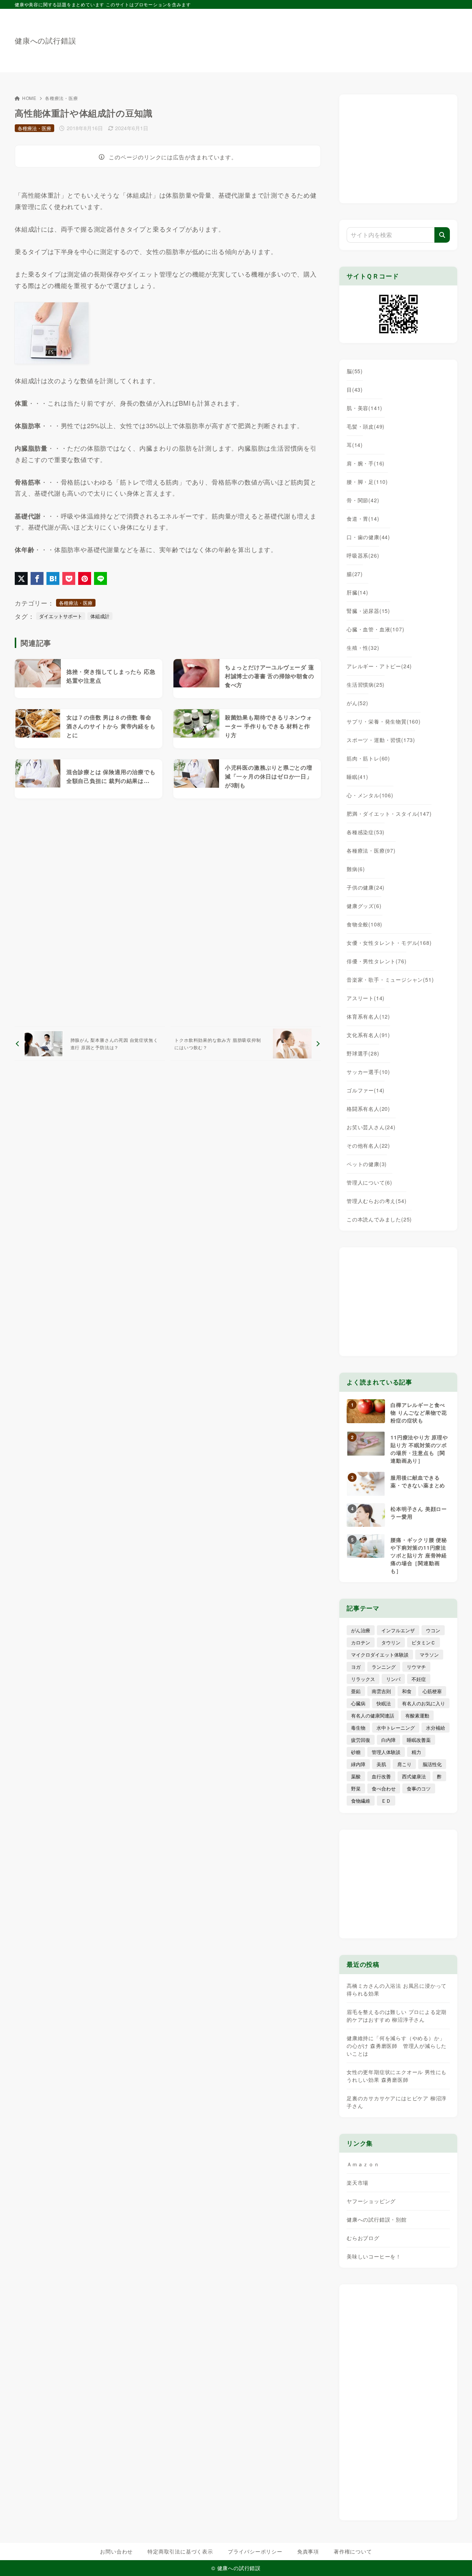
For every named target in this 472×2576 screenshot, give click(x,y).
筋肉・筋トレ (368, 758)
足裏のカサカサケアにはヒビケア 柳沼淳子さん (397, 2102)
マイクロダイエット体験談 (380, 1655)
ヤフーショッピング (371, 2201)
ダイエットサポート (61, 616)
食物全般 (365, 924)
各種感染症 (366, 832)
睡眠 (358, 777)
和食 (407, 1691)
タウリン (391, 1642)
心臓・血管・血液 (375, 629)
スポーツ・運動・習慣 (381, 740)
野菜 (356, 1788)
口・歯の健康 (368, 537)
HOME (29, 98)
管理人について (369, 1182)
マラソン (429, 1655)
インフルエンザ (398, 1630)
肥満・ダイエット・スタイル (389, 814)
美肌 (381, 1764)
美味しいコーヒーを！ (374, 2256)
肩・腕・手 (366, 463)
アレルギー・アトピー (379, 666)
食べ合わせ (384, 1788)
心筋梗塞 (432, 1691)
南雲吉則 (381, 1691)
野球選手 (363, 1053)
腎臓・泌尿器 (368, 611)
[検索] (442, 235)
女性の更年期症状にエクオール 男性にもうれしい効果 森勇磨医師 (397, 2076)
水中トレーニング (396, 1728)
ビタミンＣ (424, 1642)
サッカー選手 (368, 1072)
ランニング (384, 1667)
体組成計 (100, 616)
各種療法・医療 (62, 98)
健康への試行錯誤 (45, 41)
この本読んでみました (379, 1219)
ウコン (433, 1630)
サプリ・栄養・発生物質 (384, 721)
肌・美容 (365, 408)
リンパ (393, 1679)
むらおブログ (363, 2238)
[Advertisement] (323, 37)
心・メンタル (370, 795)
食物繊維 (361, 1801)
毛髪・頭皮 (366, 426)
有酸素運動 (417, 1715)
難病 (356, 869)
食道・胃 (363, 519)
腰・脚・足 (367, 482)
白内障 (388, 1740)
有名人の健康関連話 (373, 1715)
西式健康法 (414, 1776)
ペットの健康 (367, 1164)
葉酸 (356, 1776)
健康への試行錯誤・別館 (377, 2219)
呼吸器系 (363, 555)
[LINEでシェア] (100, 578)
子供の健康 (366, 887)
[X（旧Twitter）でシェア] (21, 578)
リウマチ (416, 1667)
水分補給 (435, 1728)
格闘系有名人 (368, 1109)
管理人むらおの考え (376, 1201)
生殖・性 (363, 648)
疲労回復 (361, 1740)
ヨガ (356, 1667)
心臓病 (358, 1703)
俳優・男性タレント (376, 961)
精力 (416, 1752)
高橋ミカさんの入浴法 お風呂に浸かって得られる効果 (397, 1989)
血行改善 (381, 1776)
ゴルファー (366, 1090)
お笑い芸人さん (371, 1127)
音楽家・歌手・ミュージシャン (390, 980)
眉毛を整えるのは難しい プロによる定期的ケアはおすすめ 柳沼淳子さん (397, 2016)
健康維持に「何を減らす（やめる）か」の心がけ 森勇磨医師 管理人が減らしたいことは (397, 2046)
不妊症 (419, 1679)
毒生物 (358, 1728)
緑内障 (358, 1764)
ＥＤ (386, 1801)
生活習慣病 (366, 684)
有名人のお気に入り (424, 1703)
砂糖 (356, 1752)
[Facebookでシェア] (37, 578)
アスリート (366, 998)
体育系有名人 (368, 1016)
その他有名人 (368, 1145)
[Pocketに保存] (69, 578)
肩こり (404, 1764)
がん (358, 703)
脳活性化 (432, 1764)
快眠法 (384, 1703)
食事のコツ (419, 1788)
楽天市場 (358, 2183)
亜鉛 (356, 1691)
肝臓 (358, 592)
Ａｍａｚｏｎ (363, 2164)
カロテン (361, 1642)
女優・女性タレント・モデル (389, 943)
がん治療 (361, 1630)
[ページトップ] (455, 2559)
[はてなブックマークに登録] (53, 578)
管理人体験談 (386, 1752)
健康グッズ (364, 906)
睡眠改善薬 (419, 1740)
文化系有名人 (368, 1035)
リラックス (363, 1679)
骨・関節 (363, 500)
